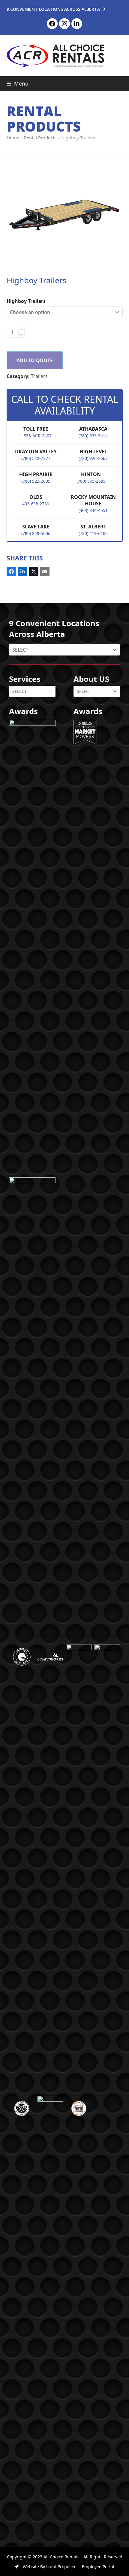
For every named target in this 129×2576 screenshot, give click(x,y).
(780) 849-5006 (36, 533)
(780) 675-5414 (93, 436)
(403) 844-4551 (93, 510)
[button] (18, 84)
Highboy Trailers (26, 301)
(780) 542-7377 (36, 458)
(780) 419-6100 (93, 533)
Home (13, 138)
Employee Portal (98, 2567)
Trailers (39, 376)
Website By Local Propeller (49, 2567)
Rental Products (40, 138)
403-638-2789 (36, 504)
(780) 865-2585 (91, 481)
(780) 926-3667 (93, 458)
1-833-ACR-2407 (36, 436)
